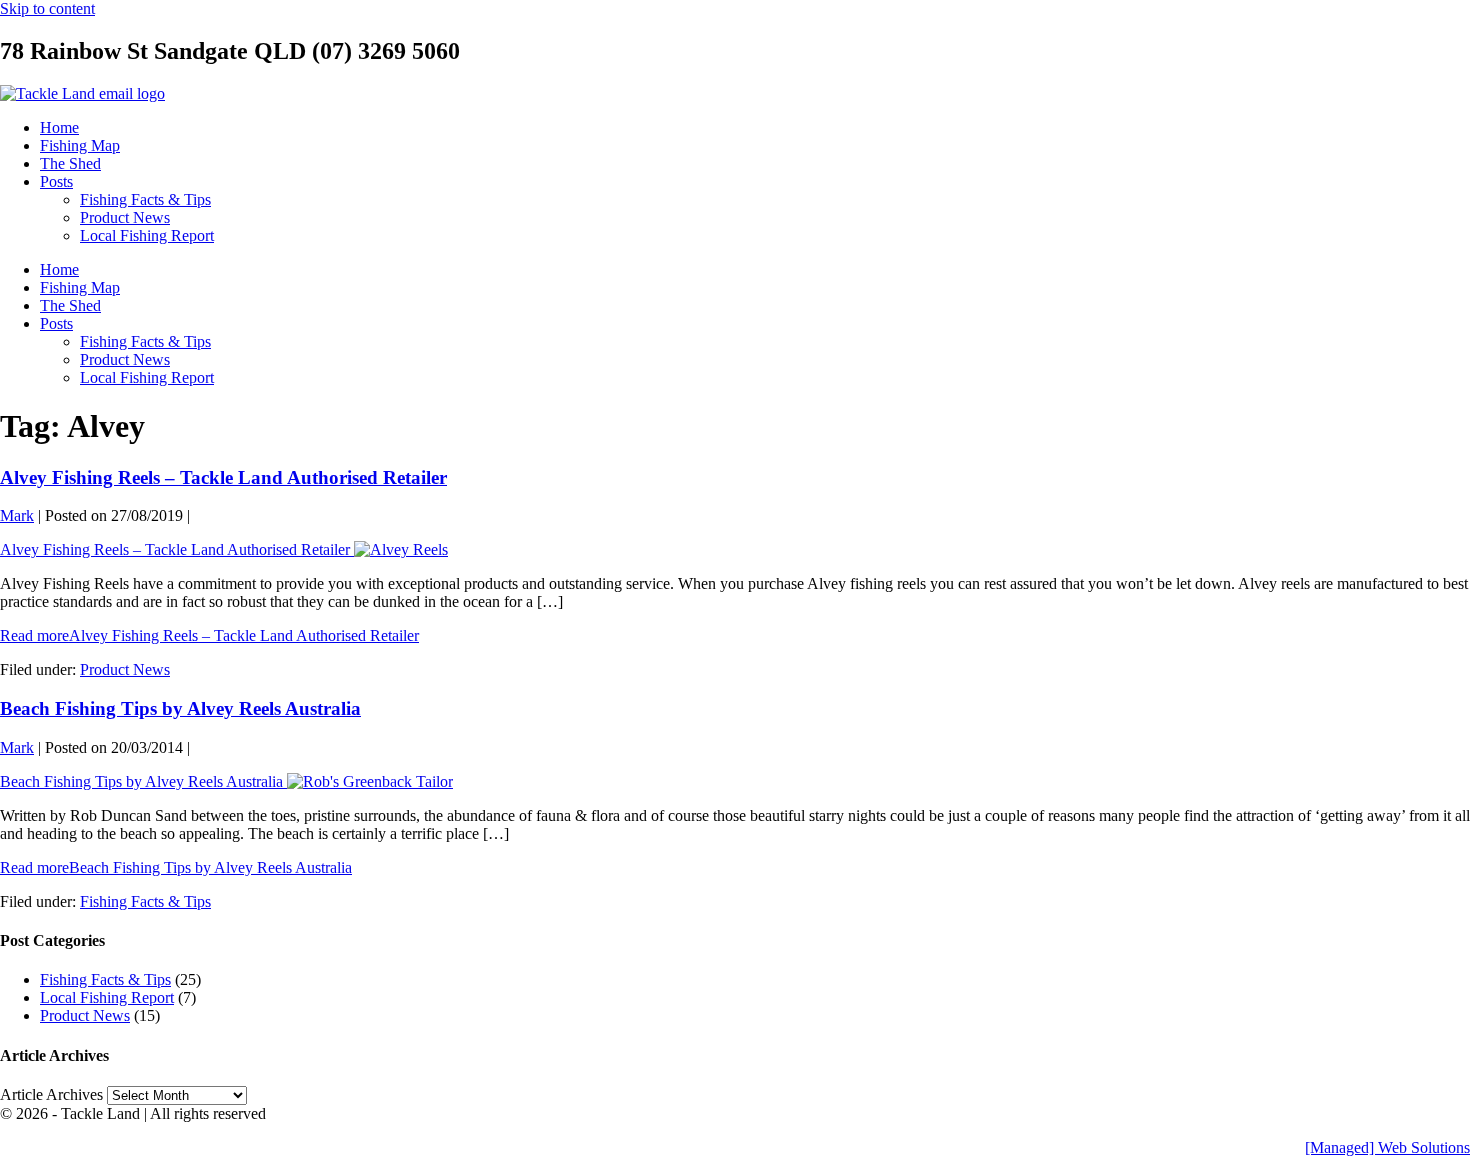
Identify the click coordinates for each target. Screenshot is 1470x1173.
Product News (125, 217)
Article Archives (51, 1094)
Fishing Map (80, 145)
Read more (209, 635)
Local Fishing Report (147, 235)
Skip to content (47, 8)
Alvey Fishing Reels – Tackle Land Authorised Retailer (223, 477)
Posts (56, 181)
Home (59, 127)
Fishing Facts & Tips (145, 199)
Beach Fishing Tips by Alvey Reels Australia (180, 708)
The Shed (70, 163)
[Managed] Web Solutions (1387, 1147)
